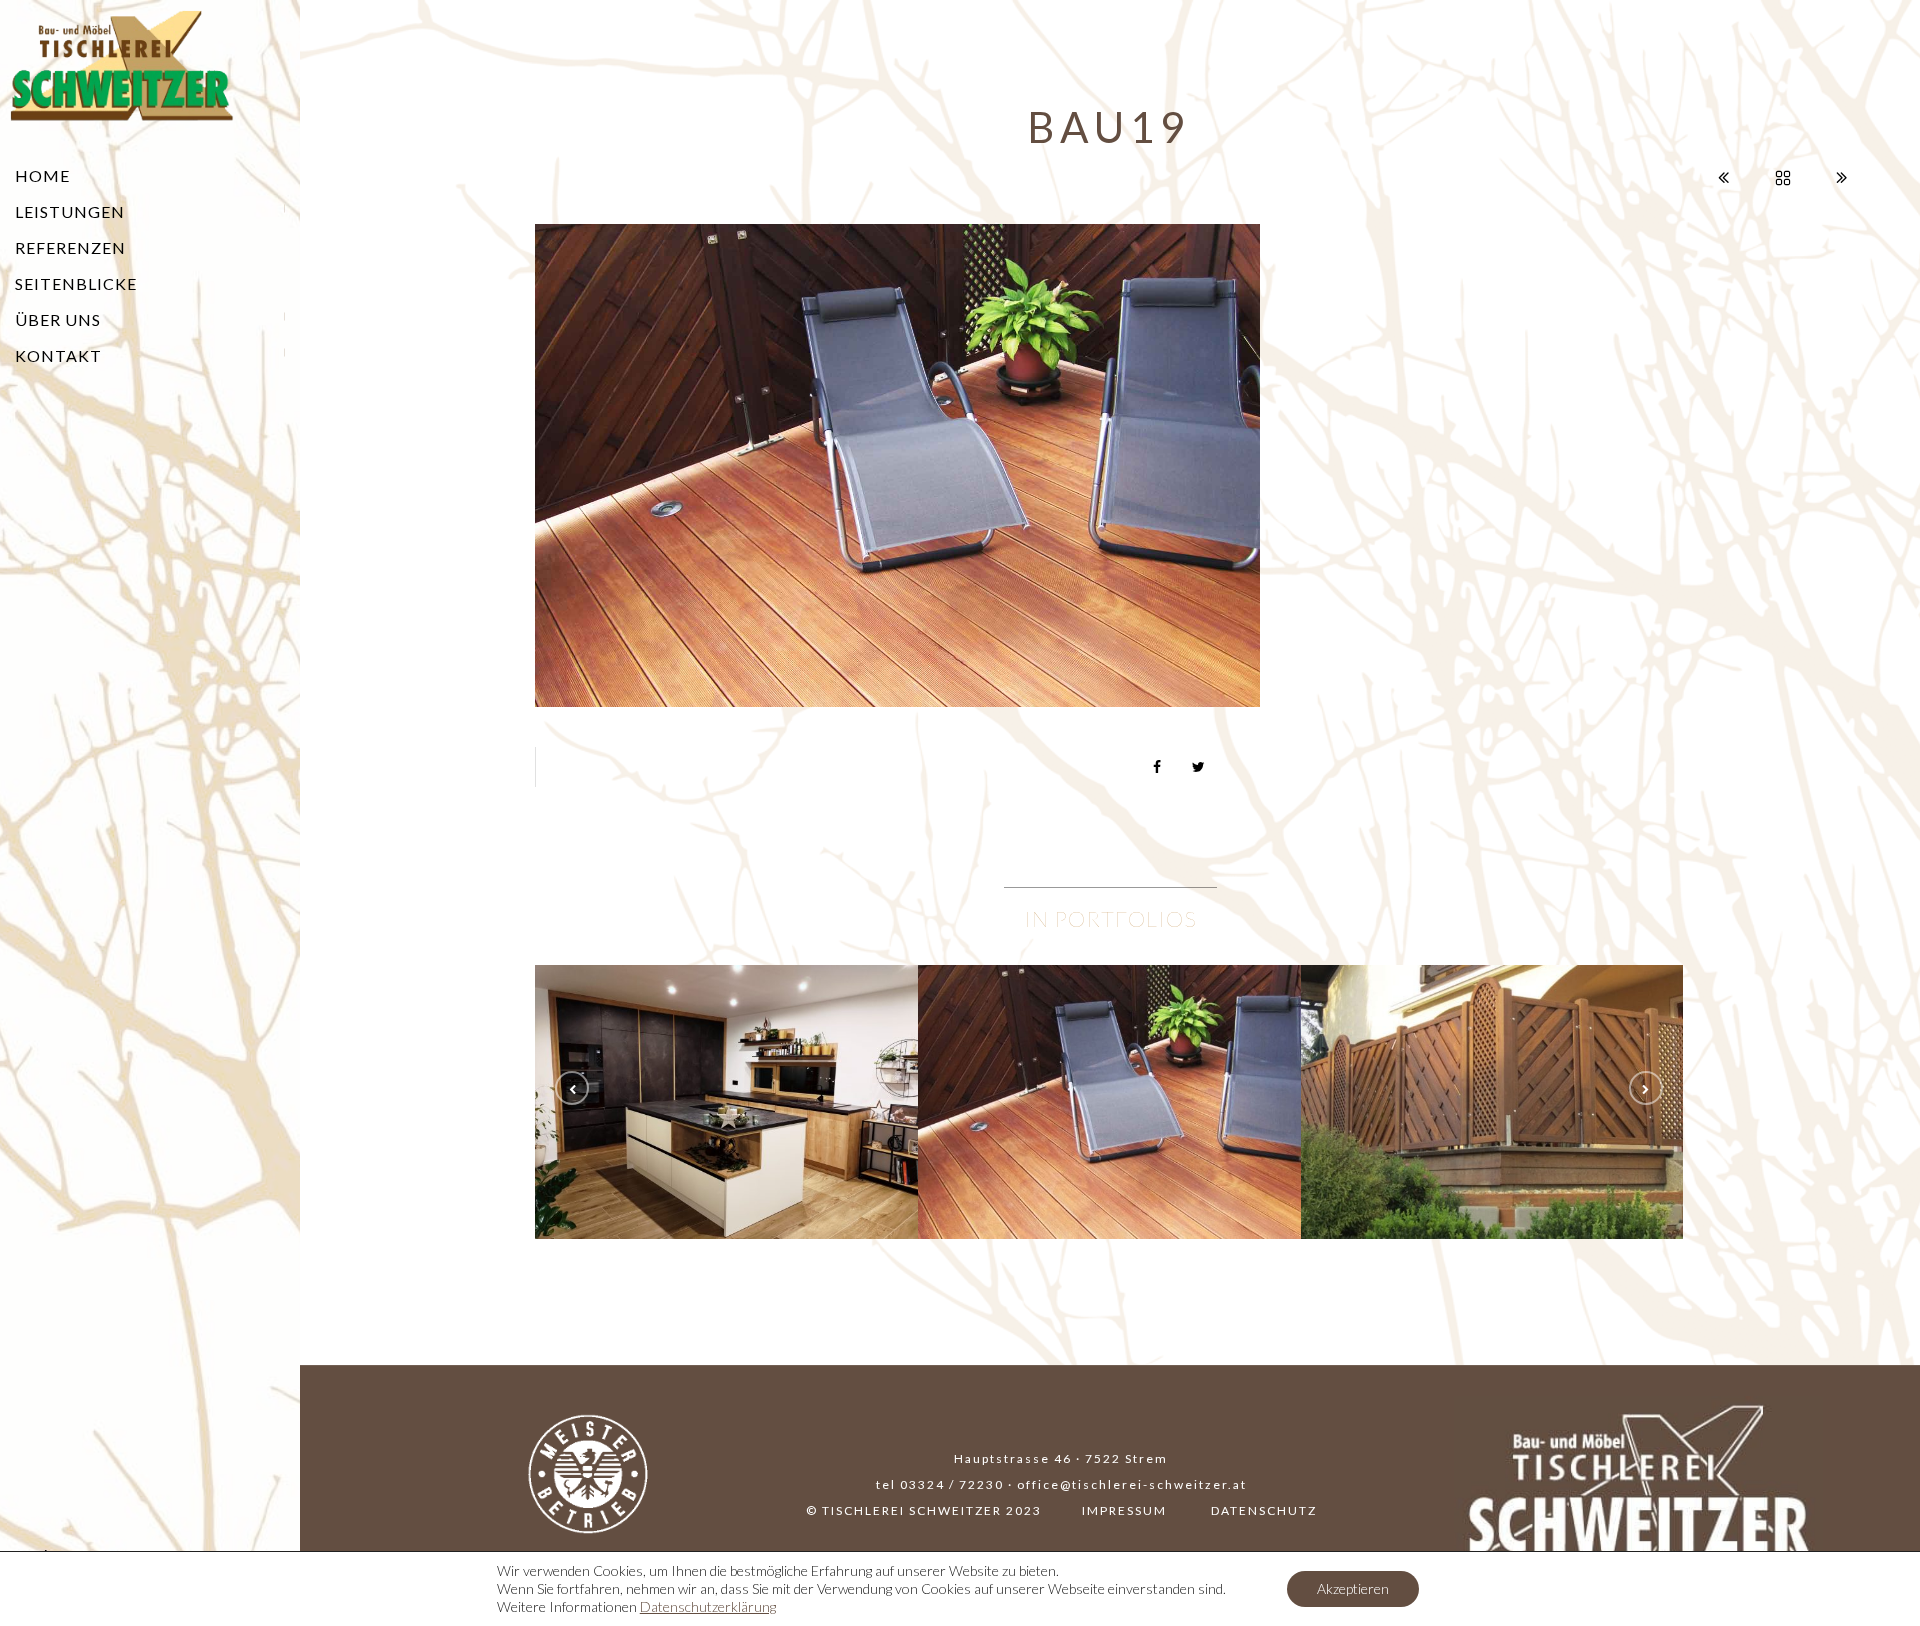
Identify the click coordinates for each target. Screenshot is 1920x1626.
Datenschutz (1264, 1510)
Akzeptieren (1353, 1588)
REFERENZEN (70, 247)
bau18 (1492, 1109)
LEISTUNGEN (70, 211)
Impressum (1124, 1510)
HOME (42, 175)
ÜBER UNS (58, 319)
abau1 (727, 1109)
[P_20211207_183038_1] (727, 1057)
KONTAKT (58, 355)
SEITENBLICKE (76, 283)
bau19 (1109, 1109)
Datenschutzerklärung (708, 1606)
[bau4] (1493, 1057)
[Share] (1158, 767)
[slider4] (1110, 1057)
